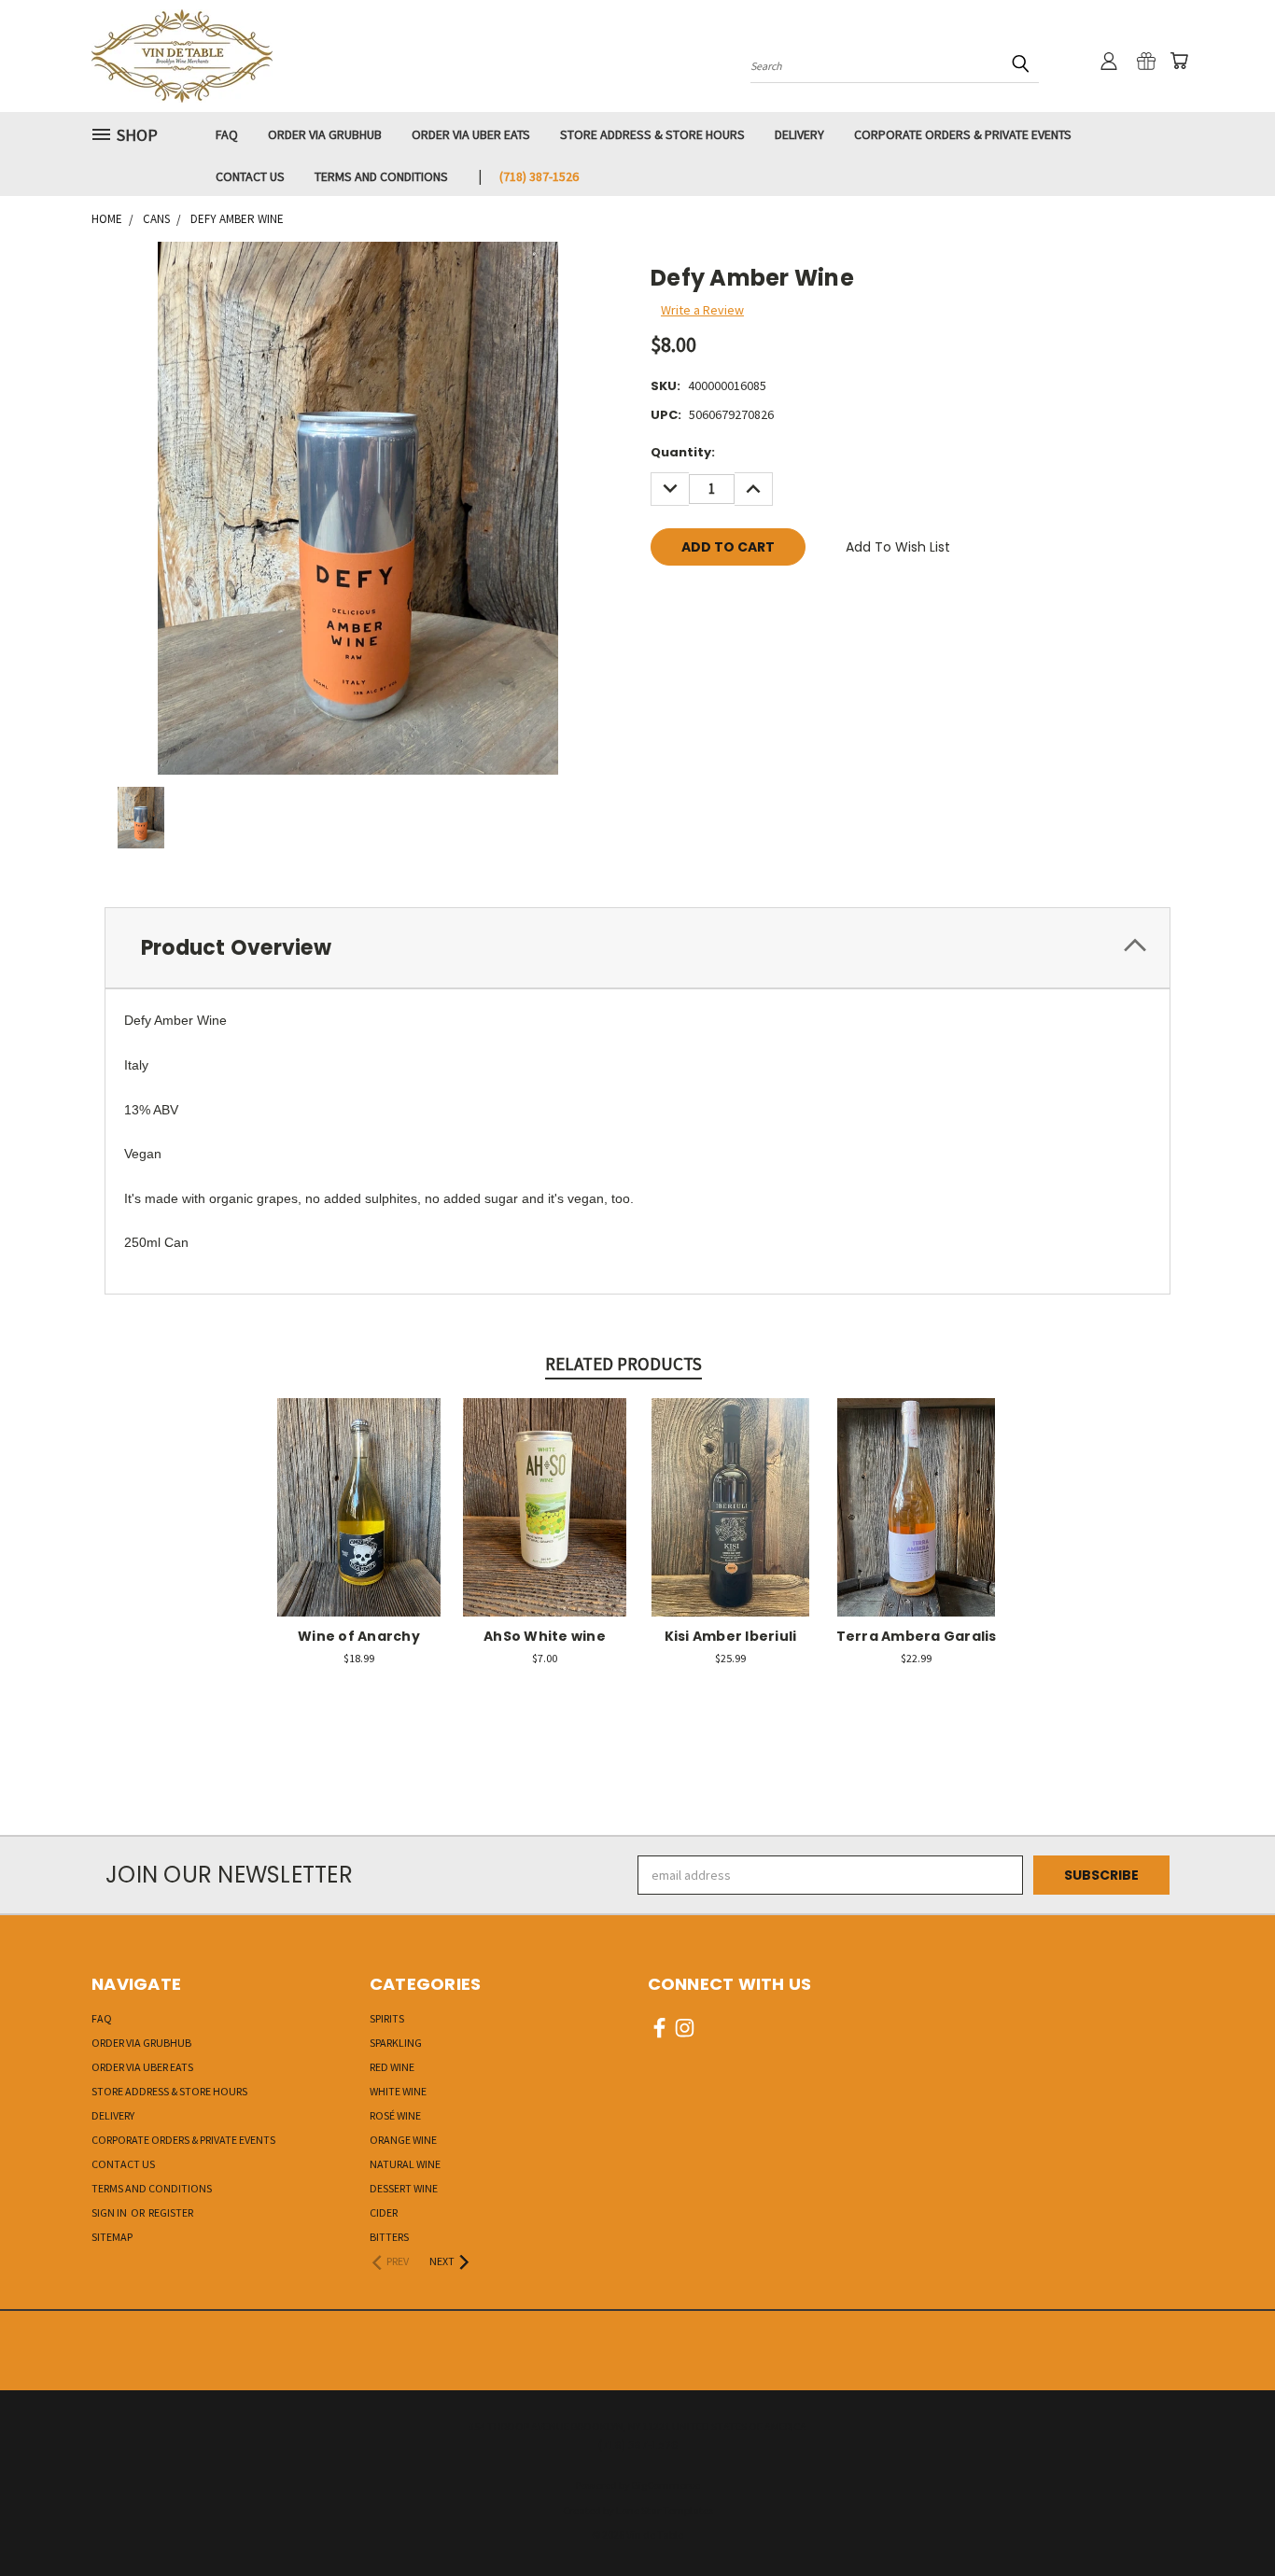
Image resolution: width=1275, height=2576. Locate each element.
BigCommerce (666, 2485)
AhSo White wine (545, 1636)
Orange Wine (403, 2140)
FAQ (227, 134)
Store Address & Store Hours (652, 134)
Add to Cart (359, 1522)
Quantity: (683, 452)
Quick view (359, 1487)
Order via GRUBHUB (325, 134)
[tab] (637, 948)
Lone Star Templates (665, 2510)
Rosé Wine (395, 2115)
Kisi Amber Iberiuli (731, 1636)
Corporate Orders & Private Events (963, 134)
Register (171, 2212)
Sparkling (396, 2043)
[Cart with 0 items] (1179, 61)
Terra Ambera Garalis (917, 1636)
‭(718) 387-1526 (539, 176)
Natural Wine (405, 2164)
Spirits (387, 2018)
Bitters (389, 2237)
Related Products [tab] (623, 1364)
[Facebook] (665, 600)
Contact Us (250, 176)
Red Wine (392, 2067)
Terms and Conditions (381, 176)
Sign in (110, 2212)
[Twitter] (757, 600)
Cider (384, 2212)
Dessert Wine (404, 2188)
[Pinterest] (788, 600)
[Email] (695, 600)
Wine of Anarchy (359, 1636)
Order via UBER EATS (471, 134)
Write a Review (702, 310)
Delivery (799, 134)
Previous (1226, 2518)
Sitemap (112, 2237)
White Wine (398, 2091)
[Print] (726, 600)
